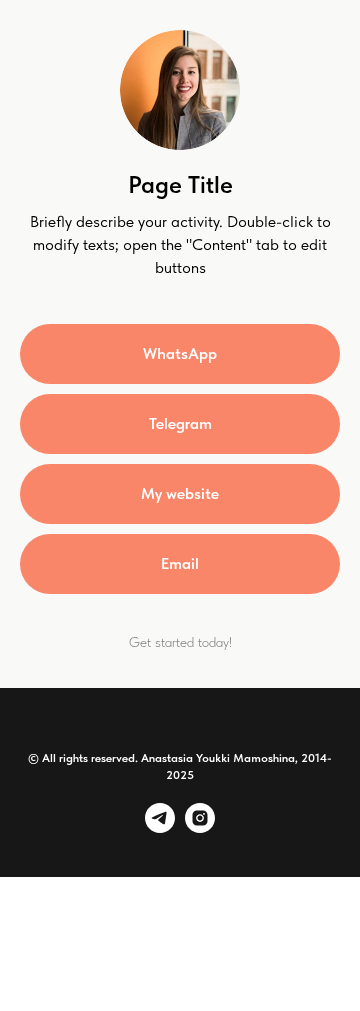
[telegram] (160, 827)
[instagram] (200, 827)
